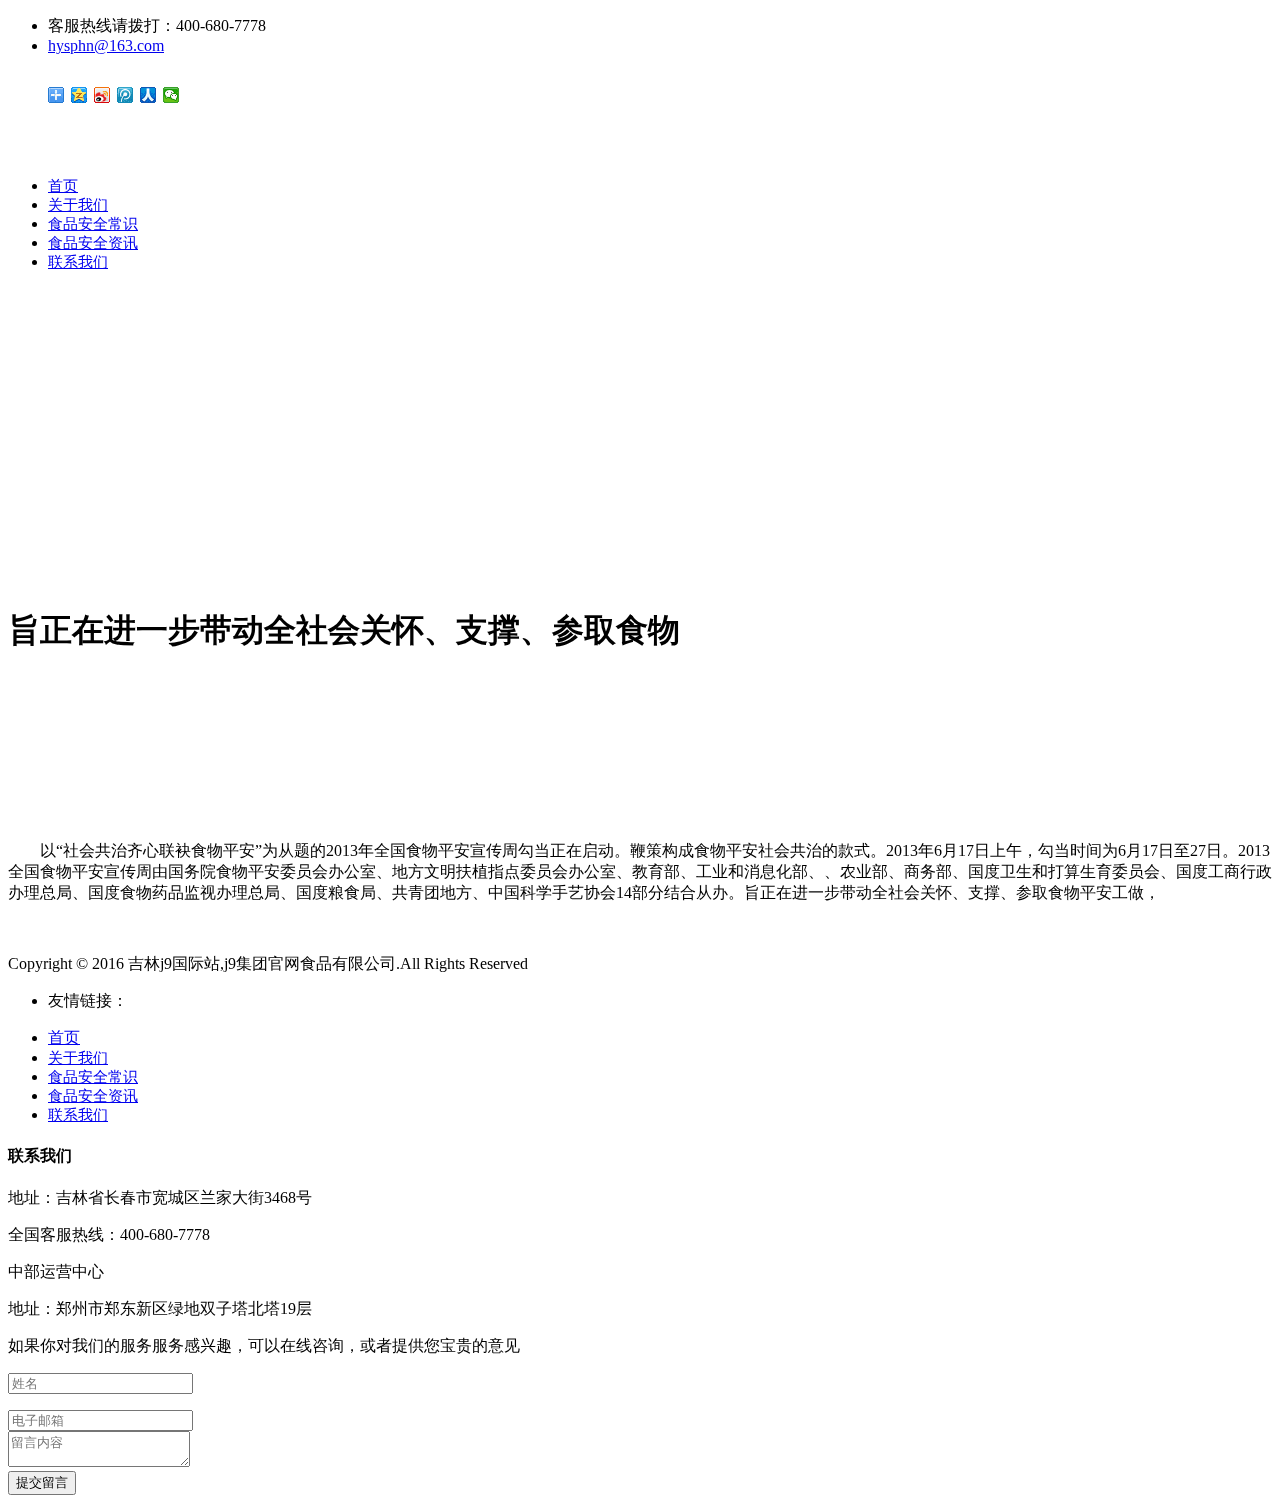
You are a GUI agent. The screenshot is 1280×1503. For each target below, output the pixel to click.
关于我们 (78, 205)
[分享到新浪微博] (102, 95)
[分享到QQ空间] (79, 95)
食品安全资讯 (93, 243)
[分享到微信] (171, 95)
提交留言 (42, 1482)
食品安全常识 (93, 224)
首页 (63, 186)
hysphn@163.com (106, 45)
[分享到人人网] (148, 95)
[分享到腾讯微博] (125, 95)
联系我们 (78, 262)
